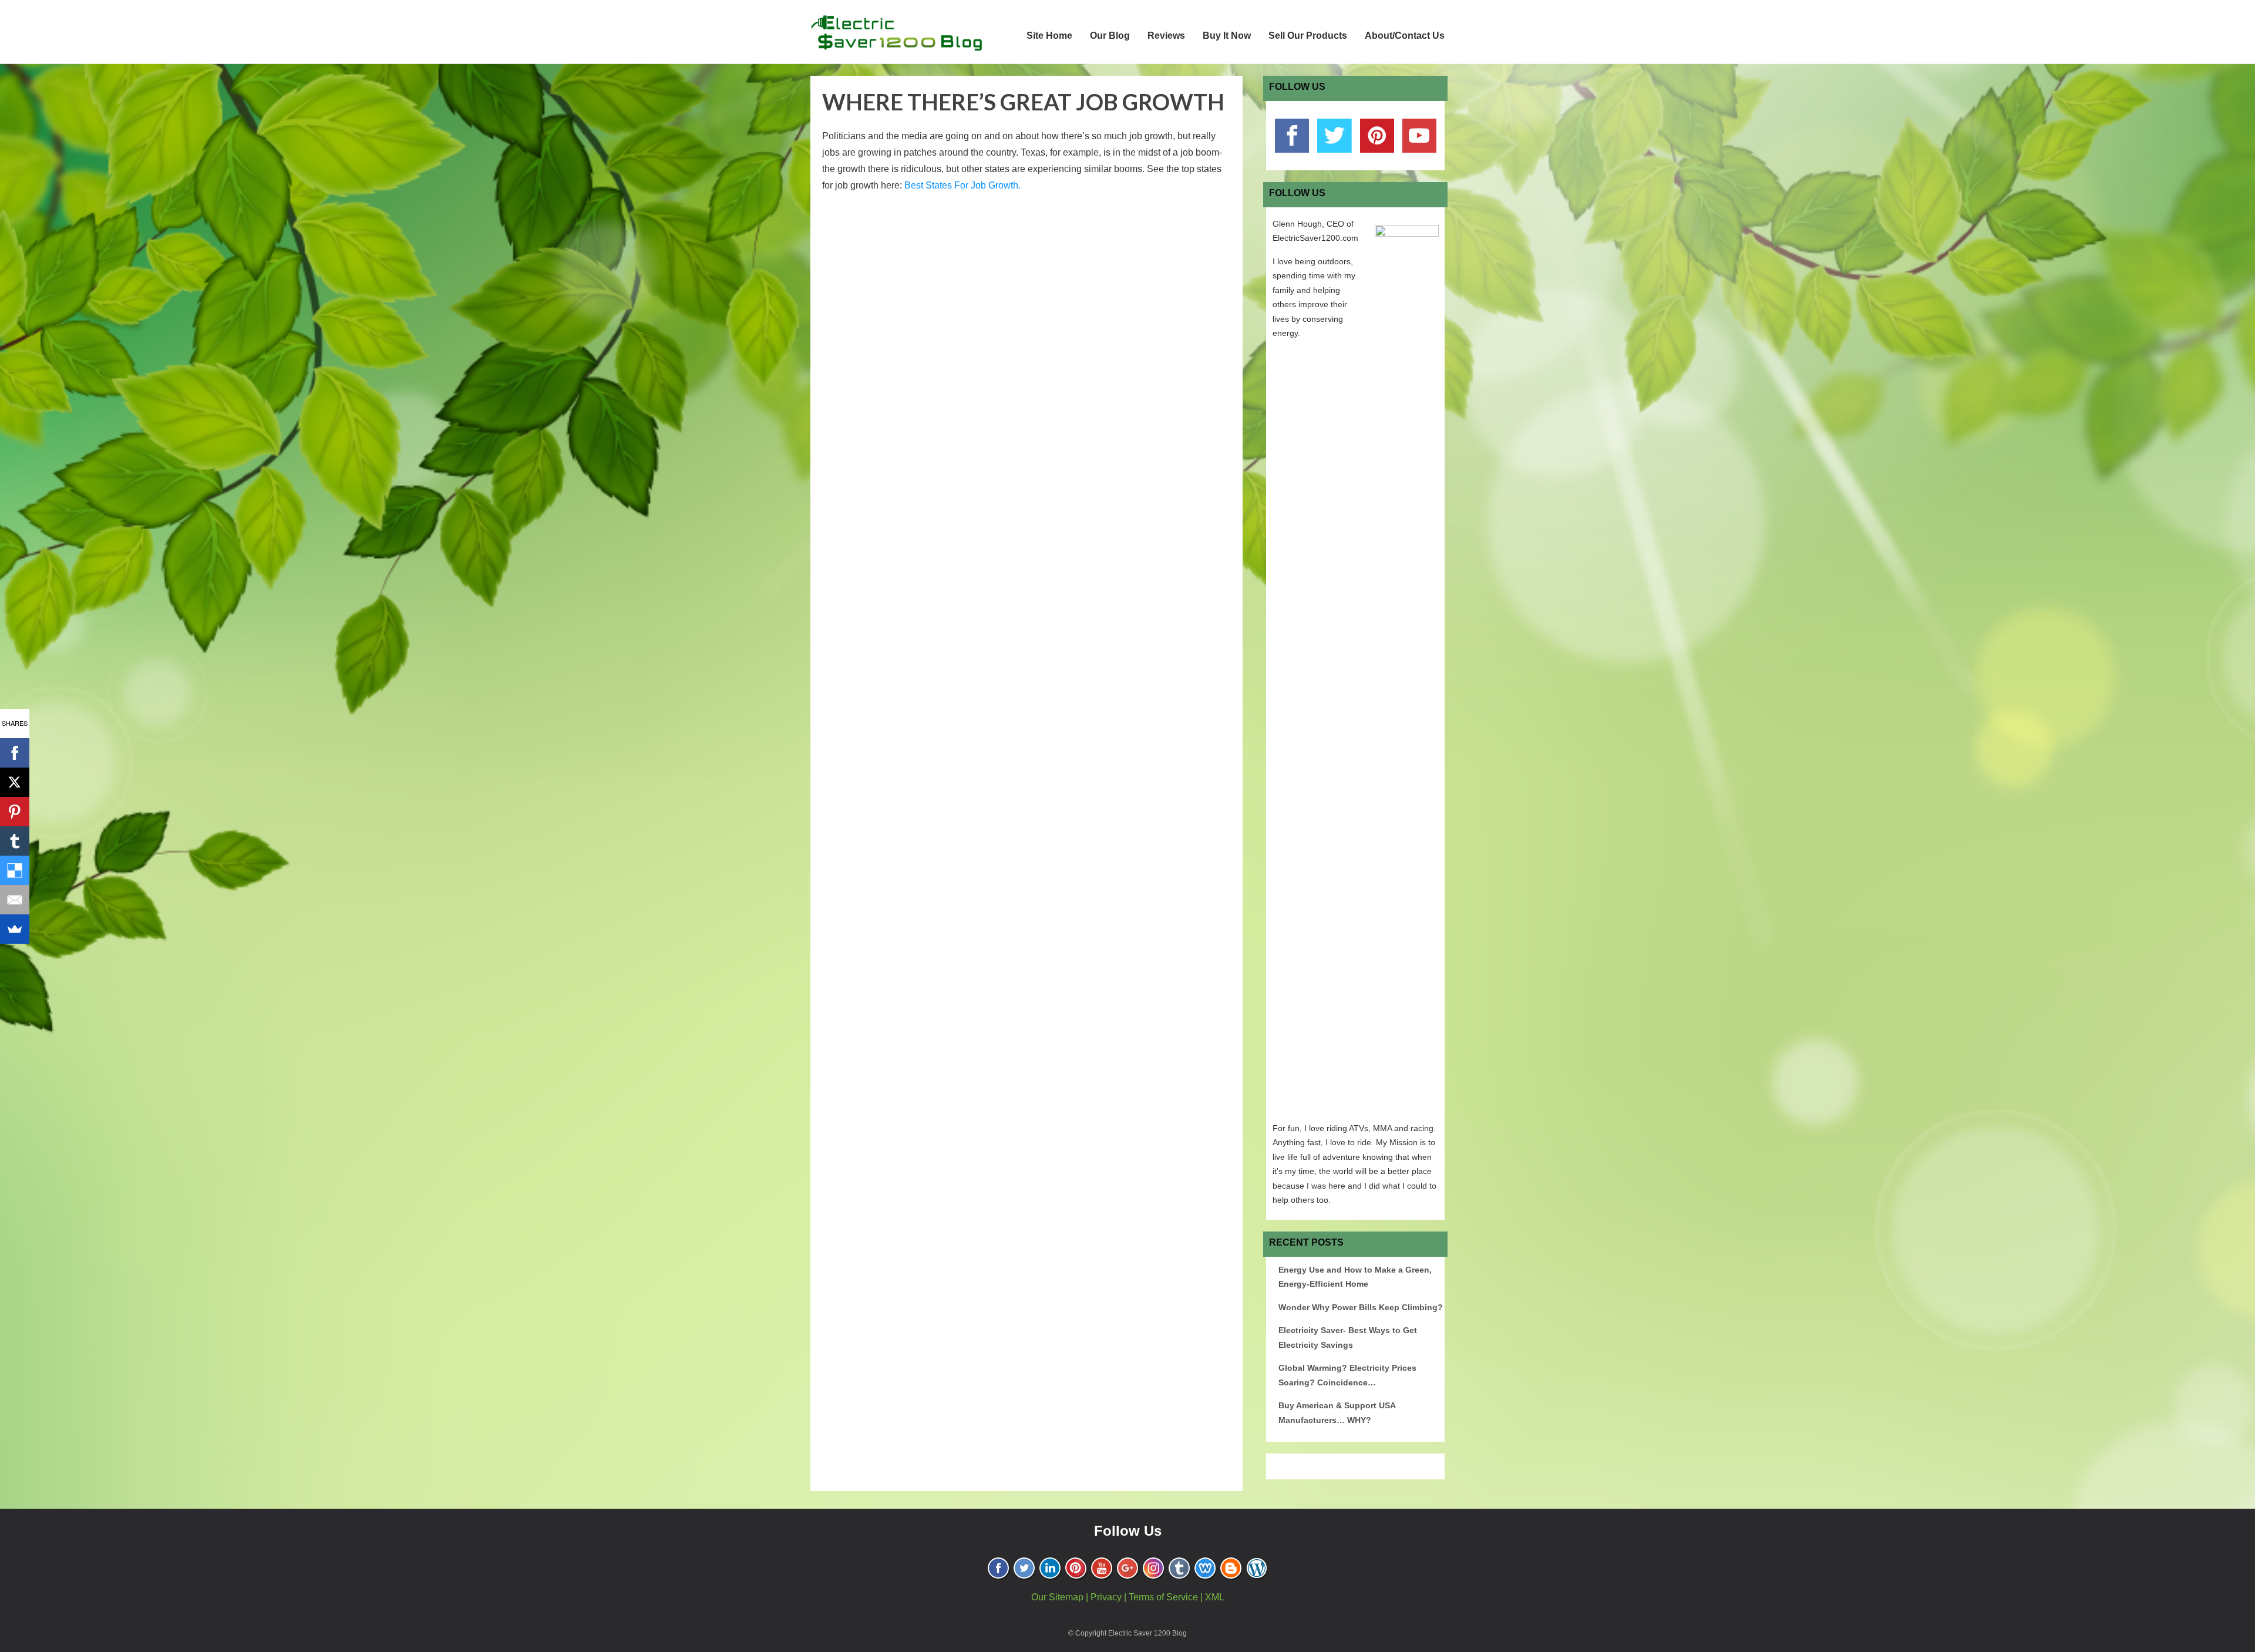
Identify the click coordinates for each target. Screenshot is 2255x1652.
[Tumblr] (15, 841)
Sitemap (1066, 1597)
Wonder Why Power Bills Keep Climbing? (1361, 1307)
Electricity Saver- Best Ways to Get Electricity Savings (1348, 1338)
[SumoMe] (15, 929)
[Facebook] (15, 753)
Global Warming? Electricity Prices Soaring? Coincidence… (1347, 1375)
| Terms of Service (1161, 1597)
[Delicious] (15, 870)
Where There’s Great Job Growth (1023, 102)
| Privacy (1104, 1597)
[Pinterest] (15, 812)
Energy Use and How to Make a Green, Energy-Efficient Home (1355, 1277)
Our (1040, 1597)
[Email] (15, 900)
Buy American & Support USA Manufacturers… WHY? (1337, 1413)
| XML (1212, 1597)
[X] (15, 782)
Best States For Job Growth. (962, 185)
